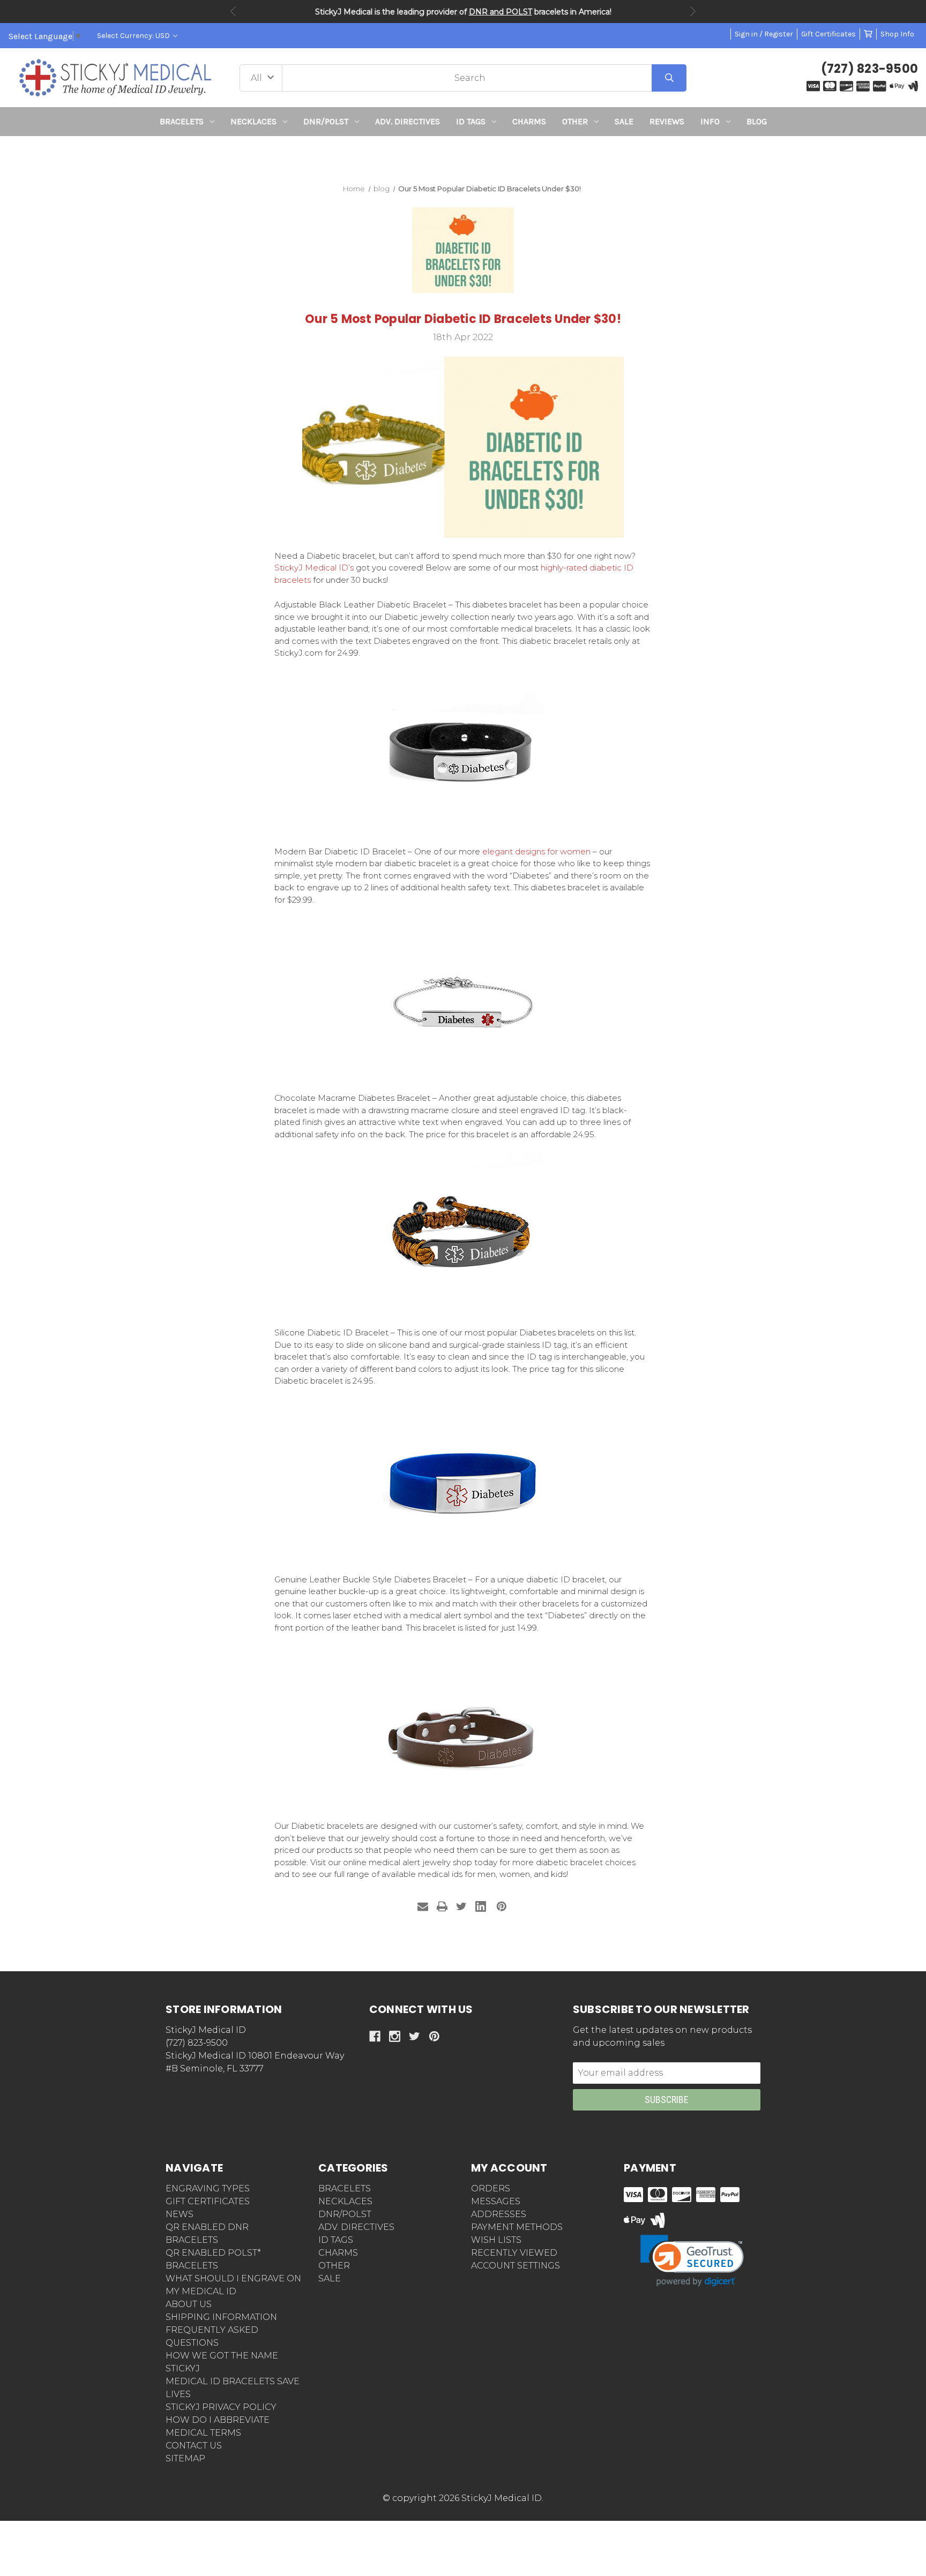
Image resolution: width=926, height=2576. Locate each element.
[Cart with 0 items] (868, 34)
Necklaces (253, 121)
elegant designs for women (536, 851)
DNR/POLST (326, 121)
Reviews (667, 121)
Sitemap (185, 2458)
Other (575, 121)
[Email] (423, 1906)
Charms (529, 121)
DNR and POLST (501, 12)
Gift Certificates (828, 34)
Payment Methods (517, 2227)
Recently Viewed (514, 2253)
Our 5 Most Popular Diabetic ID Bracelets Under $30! (463, 319)
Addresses (499, 2214)
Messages (496, 2201)
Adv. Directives (408, 121)
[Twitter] (461, 1906)
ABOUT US (189, 2304)
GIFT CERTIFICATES (208, 2201)
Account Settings (516, 2266)
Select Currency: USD (134, 36)
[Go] (669, 78)
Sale (624, 121)
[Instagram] (395, 2036)
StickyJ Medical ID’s (314, 568)
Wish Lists (496, 2240)
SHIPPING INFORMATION (221, 2317)
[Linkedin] (481, 1906)
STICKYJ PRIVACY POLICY (221, 2407)
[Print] (442, 1906)
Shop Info (897, 34)
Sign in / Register (764, 34)
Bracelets (182, 121)
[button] (463, 156)
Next (693, 11)
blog (757, 121)
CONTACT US (194, 2446)
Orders (491, 2188)
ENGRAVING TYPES (208, 2188)
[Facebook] (375, 2036)
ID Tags (471, 121)
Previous (233, 11)
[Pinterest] (502, 1906)
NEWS (180, 2214)
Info (710, 121)
